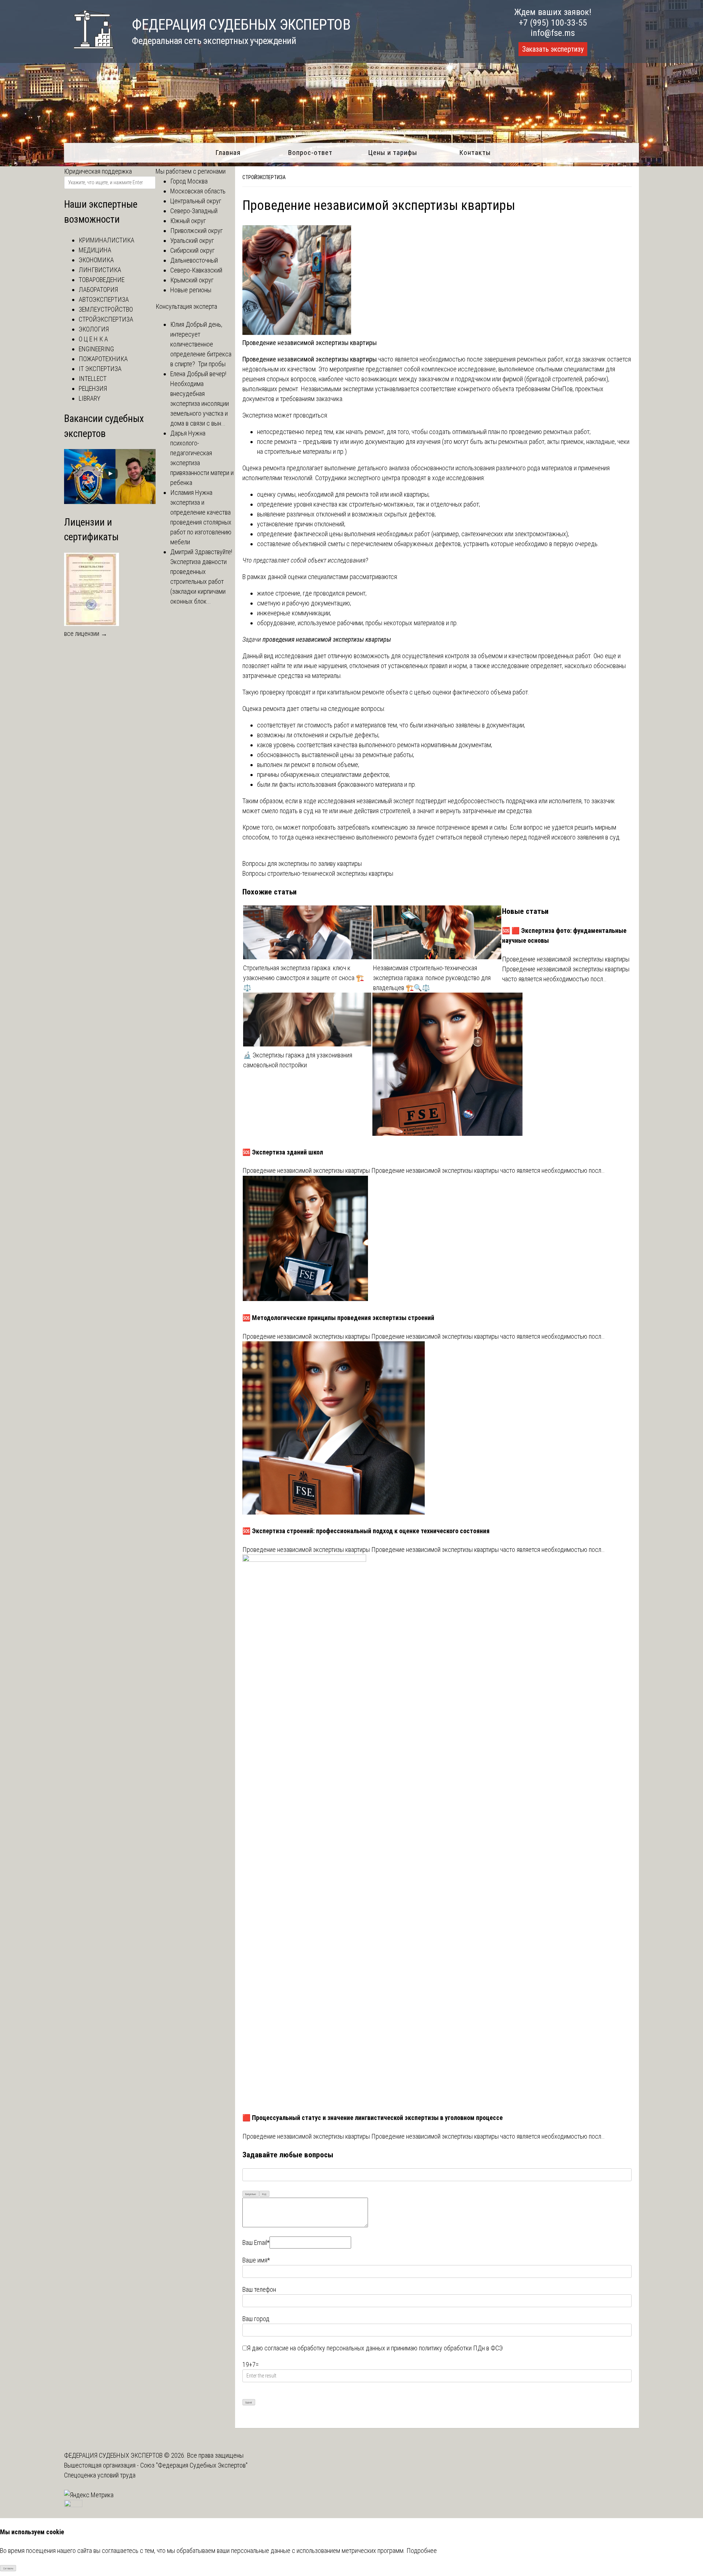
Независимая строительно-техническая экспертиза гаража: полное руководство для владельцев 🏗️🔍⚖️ (432, 978)
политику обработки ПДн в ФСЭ (461, 2348)
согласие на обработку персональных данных (325, 2348)
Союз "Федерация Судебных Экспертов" (194, 2465)
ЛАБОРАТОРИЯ (98, 290)
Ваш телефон (259, 2289)
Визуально (251, 2194)
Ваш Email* (256, 2243)
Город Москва (189, 181)
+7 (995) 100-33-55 (553, 23)
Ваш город (256, 2319)
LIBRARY (90, 398)
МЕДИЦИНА (95, 250)
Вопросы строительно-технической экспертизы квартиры (318, 873)
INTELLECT (93, 379)
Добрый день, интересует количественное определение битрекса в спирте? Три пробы (201, 344)
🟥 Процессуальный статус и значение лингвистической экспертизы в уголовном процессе (373, 2118)
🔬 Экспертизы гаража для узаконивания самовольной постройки (298, 1060)
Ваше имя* (256, 2260)
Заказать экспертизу (553, 49)
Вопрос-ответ (310, 153)
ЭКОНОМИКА (96, 260)
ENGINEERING (96, 349)
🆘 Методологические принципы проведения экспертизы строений (338, 1318)
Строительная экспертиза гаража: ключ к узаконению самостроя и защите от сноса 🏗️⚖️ (304, 978)
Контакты (475, 153)
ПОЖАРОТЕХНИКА (103, 359)
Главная (228, 153)
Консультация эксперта (186, 306)
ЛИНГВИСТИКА (100, 270)
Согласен (8, 2568)
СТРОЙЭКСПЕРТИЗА (264, 177)
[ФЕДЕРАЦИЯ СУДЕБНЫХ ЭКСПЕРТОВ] (89, 53)
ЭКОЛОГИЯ (94, 329)
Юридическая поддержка (98, 171)
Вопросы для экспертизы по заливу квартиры (302, 863)
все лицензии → (86, 633)
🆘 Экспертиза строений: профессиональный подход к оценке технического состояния (366, 1531)
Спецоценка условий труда (100, 2475)
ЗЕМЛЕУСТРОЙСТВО (106, 309)
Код (264, 2194)
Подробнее (422, 2551)
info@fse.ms (553, 33)
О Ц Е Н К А (93, 339)
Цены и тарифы (393, 153)
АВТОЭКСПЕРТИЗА (104, 299)
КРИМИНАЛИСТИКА (107, 240)
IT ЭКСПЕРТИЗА (100, 369)
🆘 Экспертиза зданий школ (283, 1152)
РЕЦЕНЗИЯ (93, 388)
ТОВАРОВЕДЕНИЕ (102, 280)
